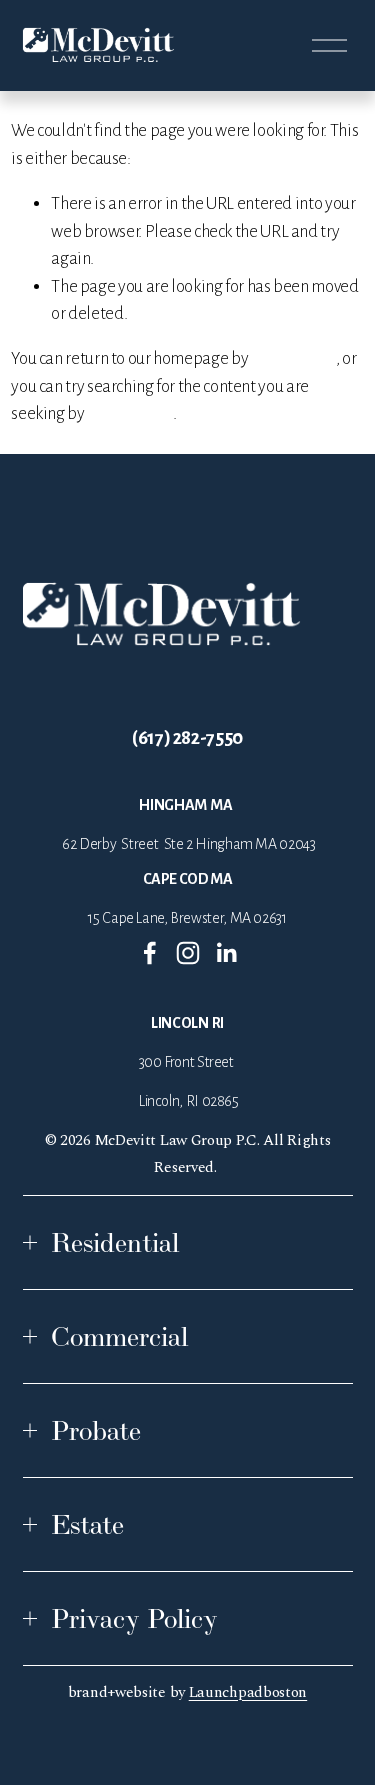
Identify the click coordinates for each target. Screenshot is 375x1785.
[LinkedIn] (226, 953)
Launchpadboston (248, 1692)
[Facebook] (150, 953)
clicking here (293, 358)
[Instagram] (188, 953)
